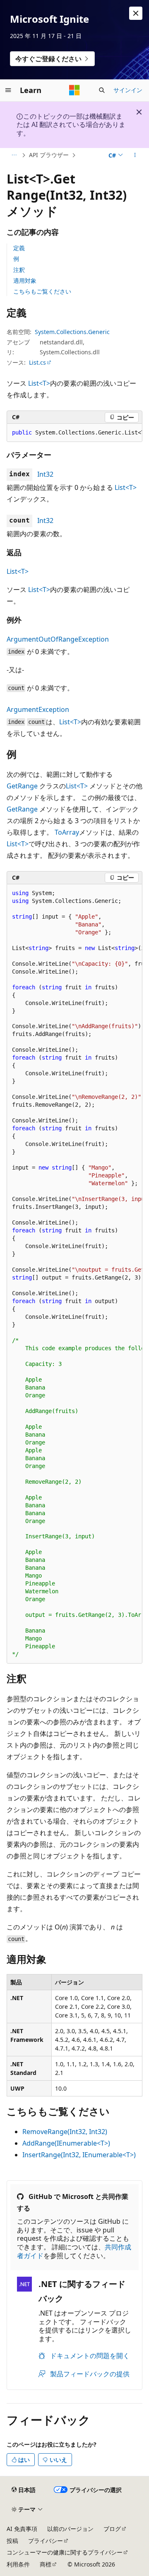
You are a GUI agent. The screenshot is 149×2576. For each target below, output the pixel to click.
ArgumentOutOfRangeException (58, 639)
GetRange (22, 786)
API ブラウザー (49, 155)
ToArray (67, 832)
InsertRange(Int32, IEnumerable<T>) (79, 2155)
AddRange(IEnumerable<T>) (66, 2143)
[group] (74, 433)
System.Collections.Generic (72, 332)
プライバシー (46, 2541)
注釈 (19, 270)
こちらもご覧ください (42, 291)
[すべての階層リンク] (14, 155)
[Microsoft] (74, 90)
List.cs (37, 362)
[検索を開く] (102, 90)
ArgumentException (38, 709)
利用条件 (18, 2564)
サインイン (128, 90)
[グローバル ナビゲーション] (8, 90)
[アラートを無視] (136, 13)
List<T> (39, 383)
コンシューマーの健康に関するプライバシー (65, 2552)
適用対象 (25, 281)
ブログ (112, 2529)
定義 (19, 248)
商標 (46, 2564)
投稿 (12, 2541)
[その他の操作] (135, 155)
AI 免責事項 (22, 2529)
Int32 (45, 474)
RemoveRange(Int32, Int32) (65, 2132)
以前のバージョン (70, 2529)
